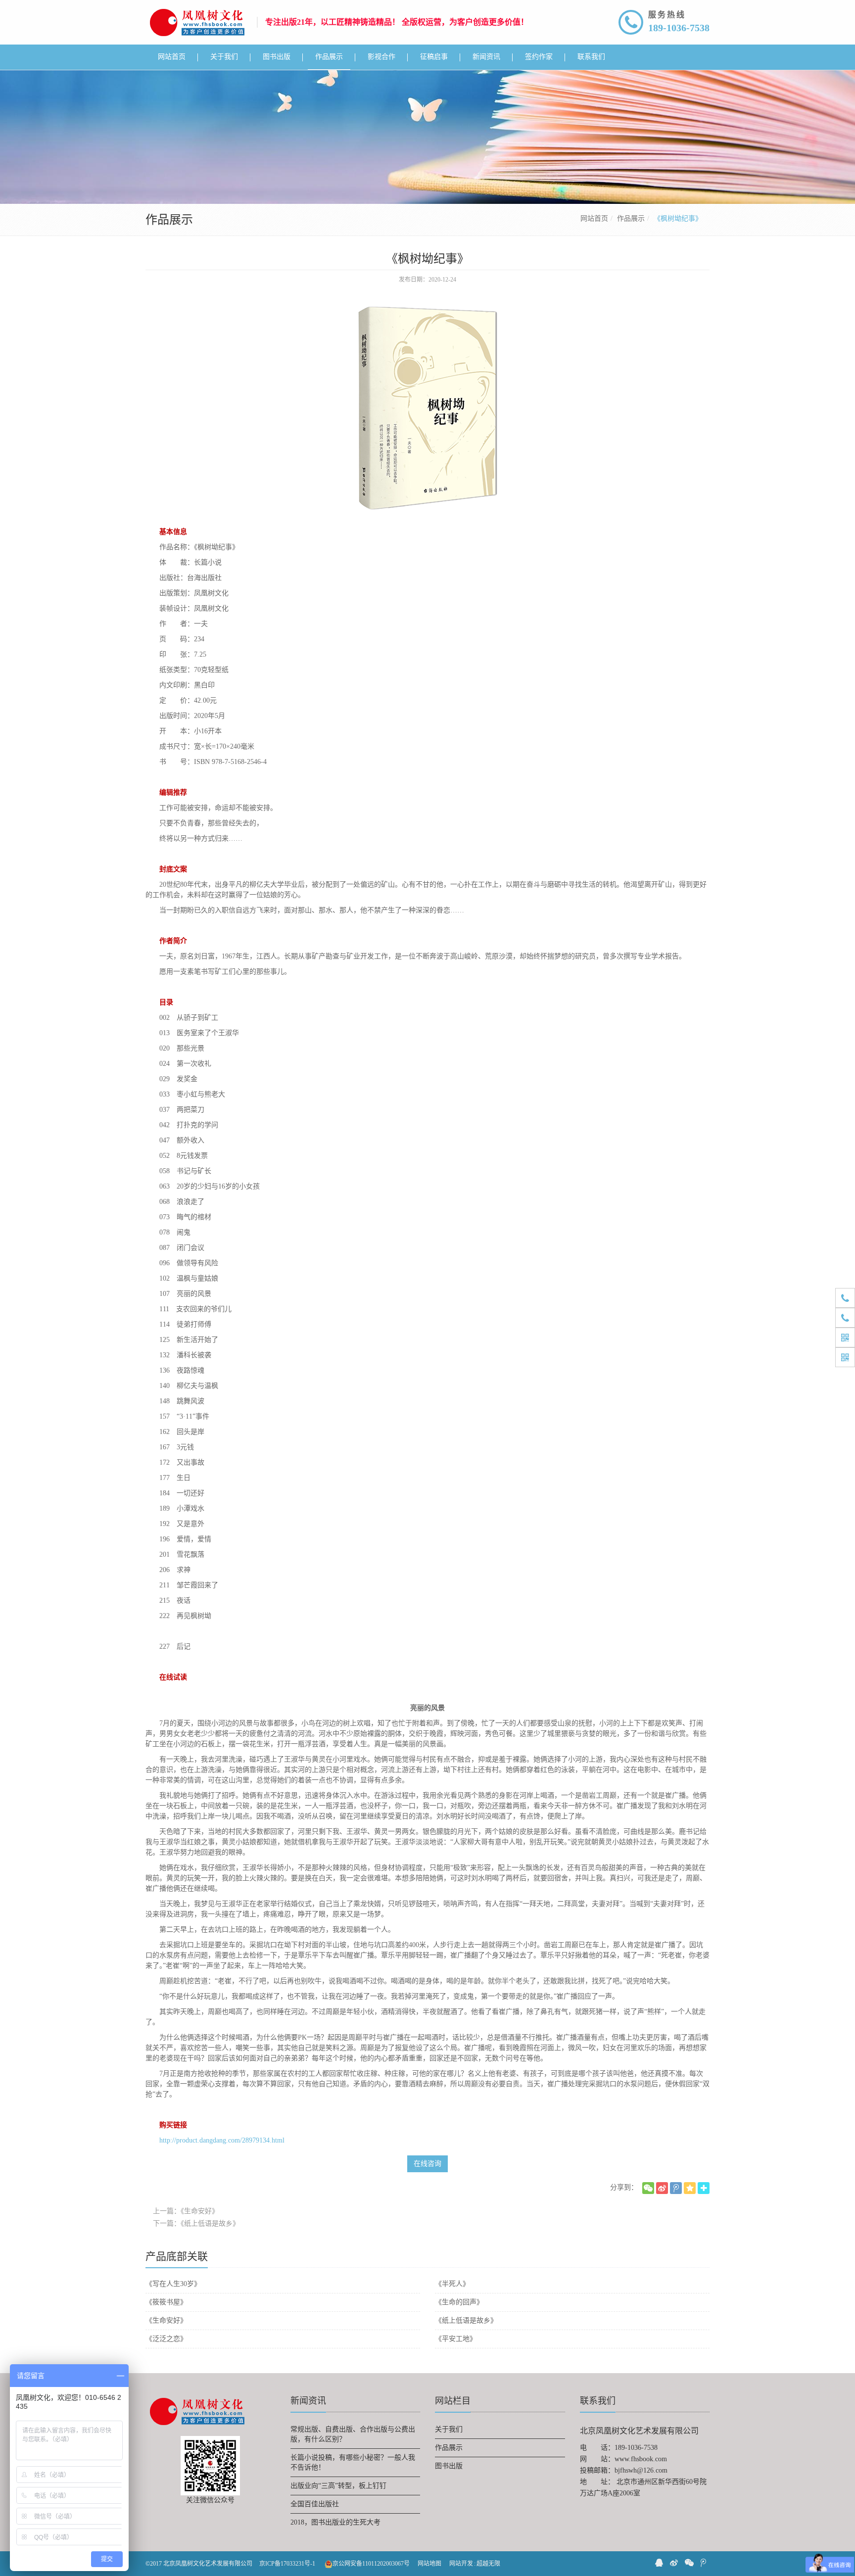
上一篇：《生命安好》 (186, 2211)
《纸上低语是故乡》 (466, 2320)
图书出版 (449, 2466)
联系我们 (598, 2401)
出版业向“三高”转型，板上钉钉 (338, 2486)
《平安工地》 (456, 2339)
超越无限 (488, 2564)
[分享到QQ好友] (659, 2563)
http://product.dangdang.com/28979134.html (222, 2140)
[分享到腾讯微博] (676, 2188)
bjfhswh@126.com (641, 2470)
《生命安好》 (166, 2320)
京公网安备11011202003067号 (371, 2564)
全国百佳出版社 (315, 2504)
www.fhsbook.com (641, 2459)
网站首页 (594, 218)
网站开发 (461, 2564)
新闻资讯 (308, 2401)
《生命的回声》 (459, 2302)
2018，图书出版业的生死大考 (335, 2522)
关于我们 (449, 2429)
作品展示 (631, 218)
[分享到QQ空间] (690, 2188)
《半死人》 (452, 2284)
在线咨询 (427, 2164)
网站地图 (429, 2564)
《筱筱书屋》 (166, 2302)
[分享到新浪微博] (662, 2188)
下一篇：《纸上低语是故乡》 (196, 2223)
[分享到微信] (648, 2188)
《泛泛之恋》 (166, 2339)
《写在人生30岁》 (173, 2284)
